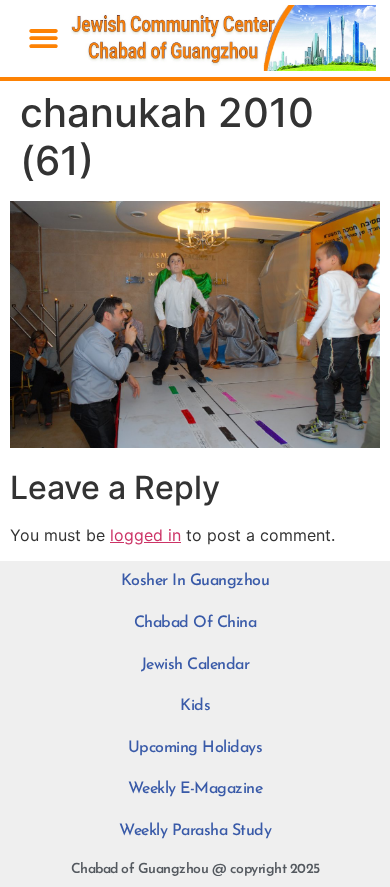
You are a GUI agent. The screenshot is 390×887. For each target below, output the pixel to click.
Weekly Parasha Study (195, 831)
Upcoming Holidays (195, 748)
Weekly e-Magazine (195, 789)
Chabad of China (195, 623)
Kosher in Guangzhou (195, 581)
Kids (195, 706)
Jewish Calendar (195, 665)
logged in (145, 535)
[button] (43, 38)
